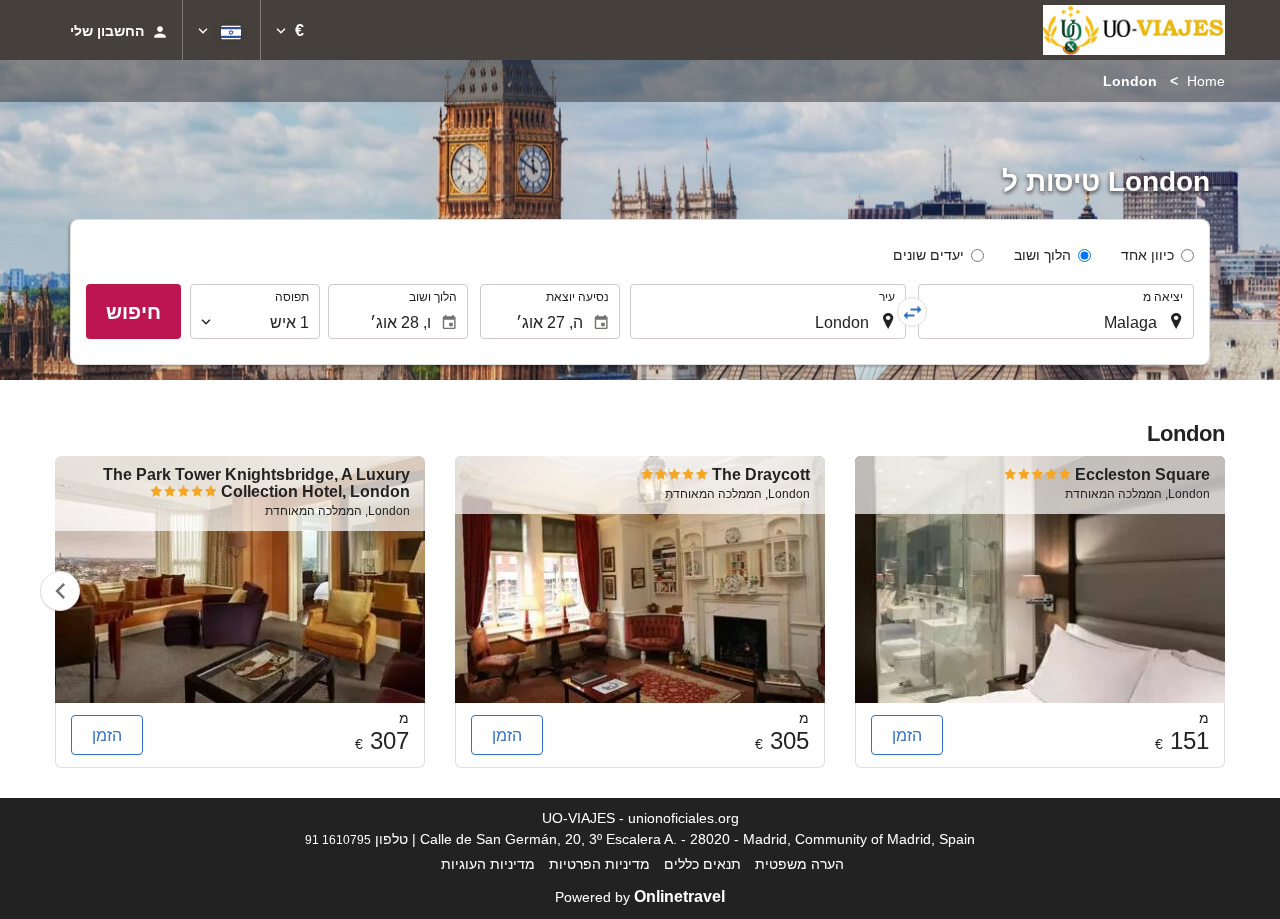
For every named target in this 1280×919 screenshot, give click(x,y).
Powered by (640, 897)
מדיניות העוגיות (488, 864)
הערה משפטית (799, 864)
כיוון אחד (1147, 255)
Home (1206, 81)
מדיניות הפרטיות (599, 864)
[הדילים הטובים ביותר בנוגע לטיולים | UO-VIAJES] (1134, 30)
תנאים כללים (702, 864)
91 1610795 (338, 839)
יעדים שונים (928, 255)
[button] (290, 30)
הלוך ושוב (1042, 255)
